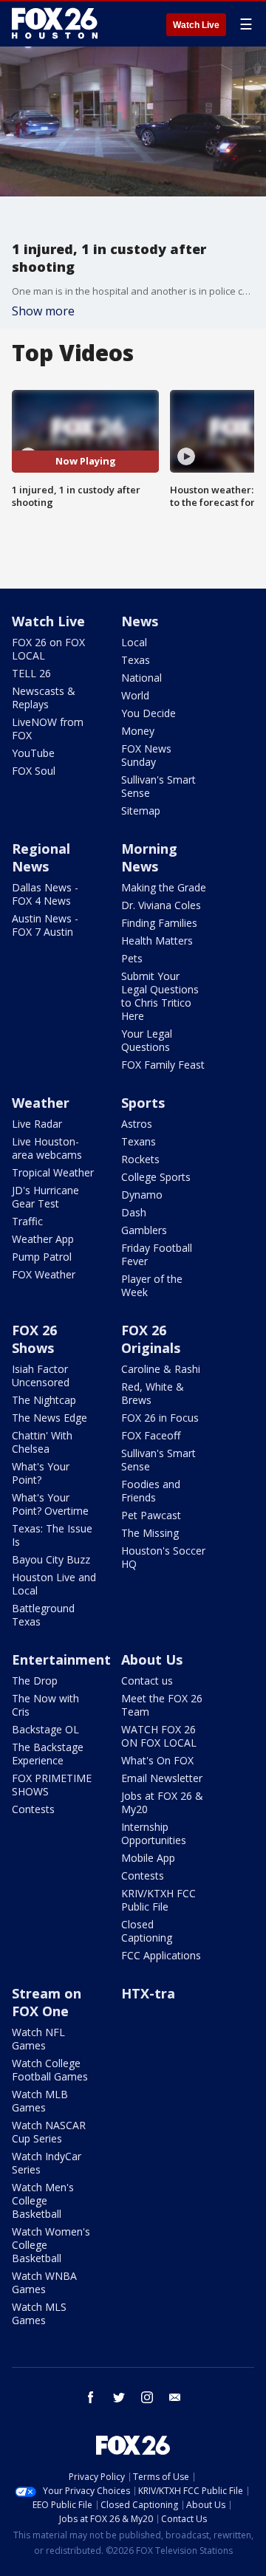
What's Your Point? (41, 1473)
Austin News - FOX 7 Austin (45, 925)
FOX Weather (44, 1274)
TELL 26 (31, 673)
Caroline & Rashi (161, 1369)
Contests (33, 1809)
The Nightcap (44, 1400)
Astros (137, 1124)
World (135, 695)
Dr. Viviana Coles (161, 905)
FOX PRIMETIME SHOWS (52, 1785)
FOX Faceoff (151, 1435)
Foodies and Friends (151, 1491)
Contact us (147, 1681)
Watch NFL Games (38, 2039)
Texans (139, 1141)
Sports (143, 1103)
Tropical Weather (53, 1172)
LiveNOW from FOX (48, 729)
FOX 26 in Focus (160, 1418)
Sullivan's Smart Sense (158, 786)
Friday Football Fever (157, 1254)
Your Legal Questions (147, 1040)
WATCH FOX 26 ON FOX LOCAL (159, 1736)
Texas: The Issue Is (52, 1535)
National (141, 678)
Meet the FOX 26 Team (162, 1705)
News (140, 621)
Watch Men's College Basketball (43, 2200)
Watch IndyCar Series (47, 2163)
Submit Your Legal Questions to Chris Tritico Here (160, 996)
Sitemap (141, 811)
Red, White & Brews (153, 1393)
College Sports (156, 1177)
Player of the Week (152, 1285)
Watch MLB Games (40, 2101)
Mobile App (148, 1858)
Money (138, 731)
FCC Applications (161, 1955)
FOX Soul (34, 771)
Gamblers (144, 1230)
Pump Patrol (42, 1257)
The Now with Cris (45, 1705)
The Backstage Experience (48, 1754)
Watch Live (196, 25)
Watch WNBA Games (44, 2282)
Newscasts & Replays (44, 698)
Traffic (27, 1221)
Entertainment (61, 1659)
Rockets (140, 1159)
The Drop (35, 1681)
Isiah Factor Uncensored (41, 1376)
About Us (152, 1659)
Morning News (149, 857)
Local (134, 642)
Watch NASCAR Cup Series (49, 2132)
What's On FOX (157, 1760)
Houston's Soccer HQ (163, 1557)
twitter (119, 2397)
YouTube (33, 753)
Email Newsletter (162, 1778)
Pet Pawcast (151, 1515)
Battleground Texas (43, 1615)
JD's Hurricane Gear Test (45, 1197)
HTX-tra (148, 1993)
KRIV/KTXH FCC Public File (158, 1900)
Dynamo (142, 1195)
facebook (91, 2397)
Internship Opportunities (154, 1833)
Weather (41, 1103)
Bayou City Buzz (51, 1559)
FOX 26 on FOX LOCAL (48, 649)
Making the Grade (164, 887)
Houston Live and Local (54, 1584)
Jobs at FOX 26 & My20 (162, 1802)
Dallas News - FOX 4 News (45, 894)
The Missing (150, 1533)
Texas (136, 660)
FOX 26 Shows (34, 1339)
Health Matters (157, 941)
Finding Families (159, 923)
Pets (132, 958)
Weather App (43, 1239)
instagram (147, 2397)
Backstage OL (45, 1729)
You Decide (149, 713)
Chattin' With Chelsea (42, 1442)
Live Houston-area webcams (47, 1148)
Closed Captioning (147, 1931)
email (175, 2397)
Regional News (41, 857)
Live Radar (37, 1124)
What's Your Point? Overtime (50, 1504)
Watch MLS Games (39, 2313)
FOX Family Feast (163, 1065)
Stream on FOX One (47, 2002)
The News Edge (50, 1418)
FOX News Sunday (146, 755)
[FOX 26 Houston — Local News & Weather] (55, 24)
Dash (134, 1212)
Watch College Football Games (50, 2070)
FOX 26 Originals (151, 1339)
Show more (43, 311)
